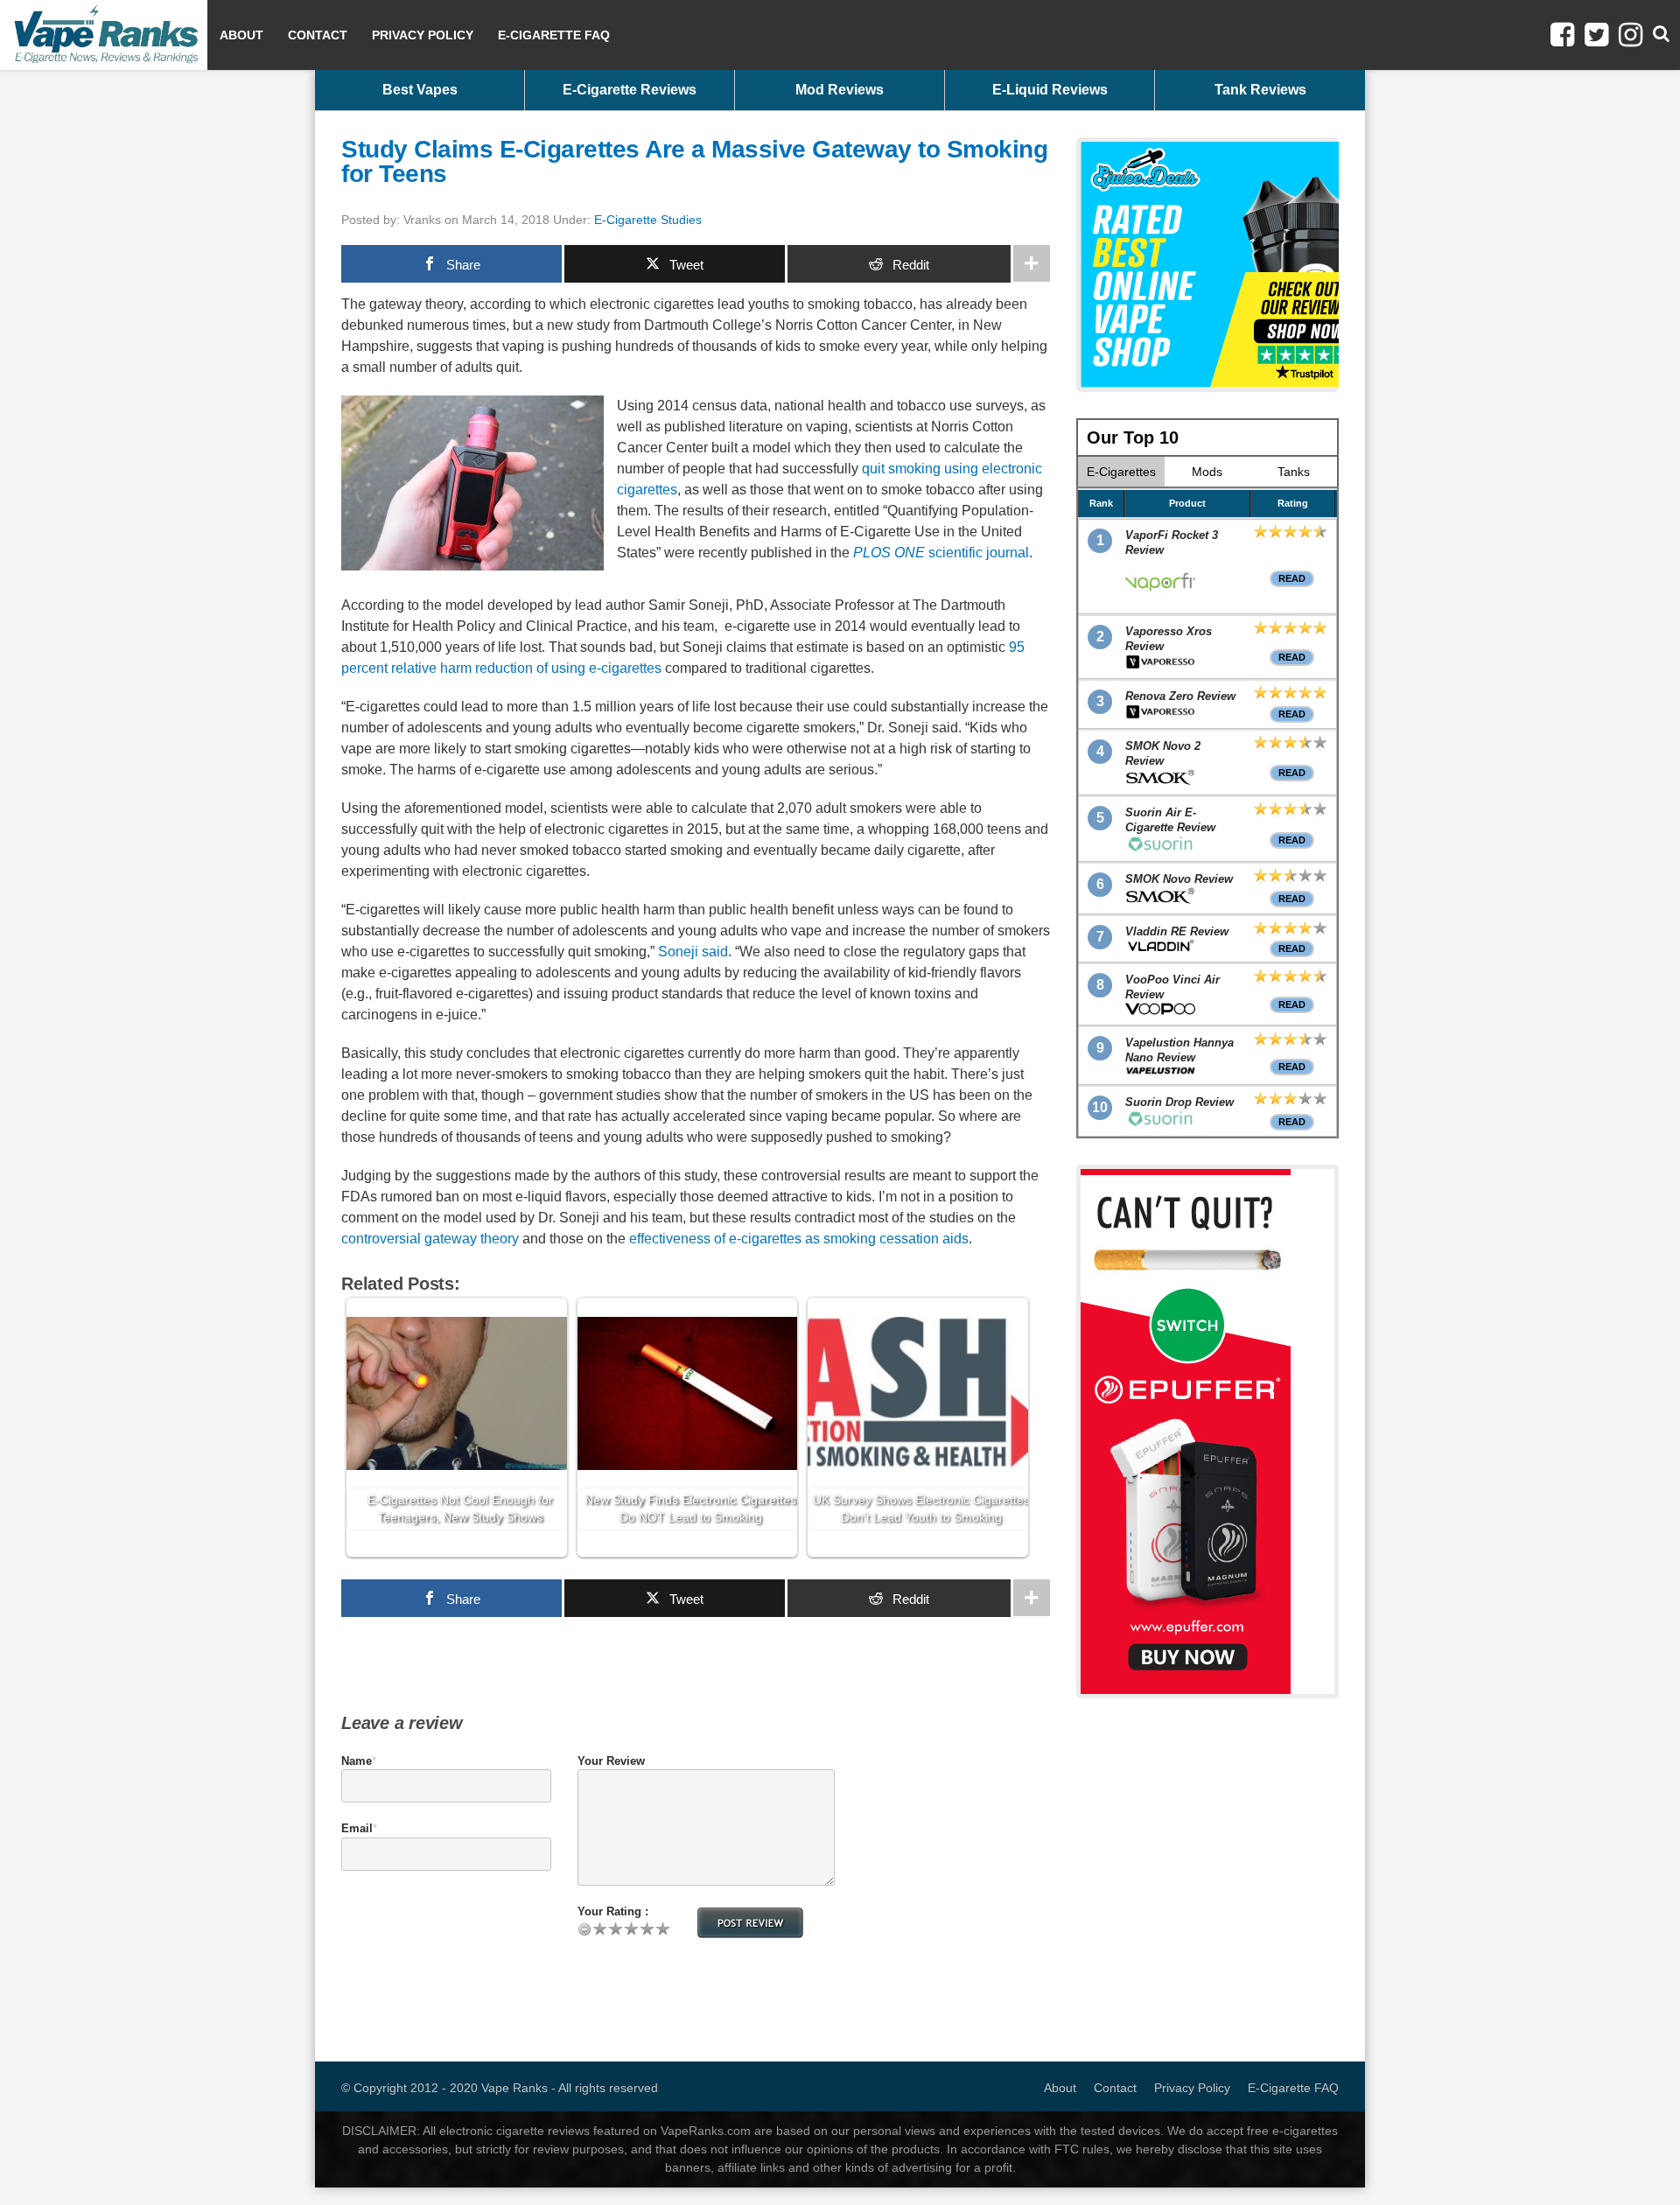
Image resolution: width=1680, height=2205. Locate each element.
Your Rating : (613, 1911)
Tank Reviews (1260, 90)
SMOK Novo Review (1179, 879)
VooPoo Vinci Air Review (1172, 987)
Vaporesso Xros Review (1169, 639)
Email (357, 1828)
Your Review (611, 1761)
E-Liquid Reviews (1050, 90)
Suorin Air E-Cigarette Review (1170, 820)
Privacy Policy (423, 35)
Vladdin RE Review (1177, 931)
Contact (318, 35)
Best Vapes (420, 90)
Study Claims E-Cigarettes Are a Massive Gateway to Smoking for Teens (694, 161)
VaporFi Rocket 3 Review (1172, 542)
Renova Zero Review (1180, 696)
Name (357, 1761)
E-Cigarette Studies (648, 220)
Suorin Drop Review (1179, 1102)
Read (1292, 578)
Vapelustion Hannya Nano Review (1179, 1050)
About (241, 35)
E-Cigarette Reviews (630, 90)
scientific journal (941, 553)
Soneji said (693, 952)
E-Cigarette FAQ (554, 35)
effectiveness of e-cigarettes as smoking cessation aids (799, 1239)
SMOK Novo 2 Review (1163, 753)
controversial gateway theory (430, 1239)
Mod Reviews (840, 90)
